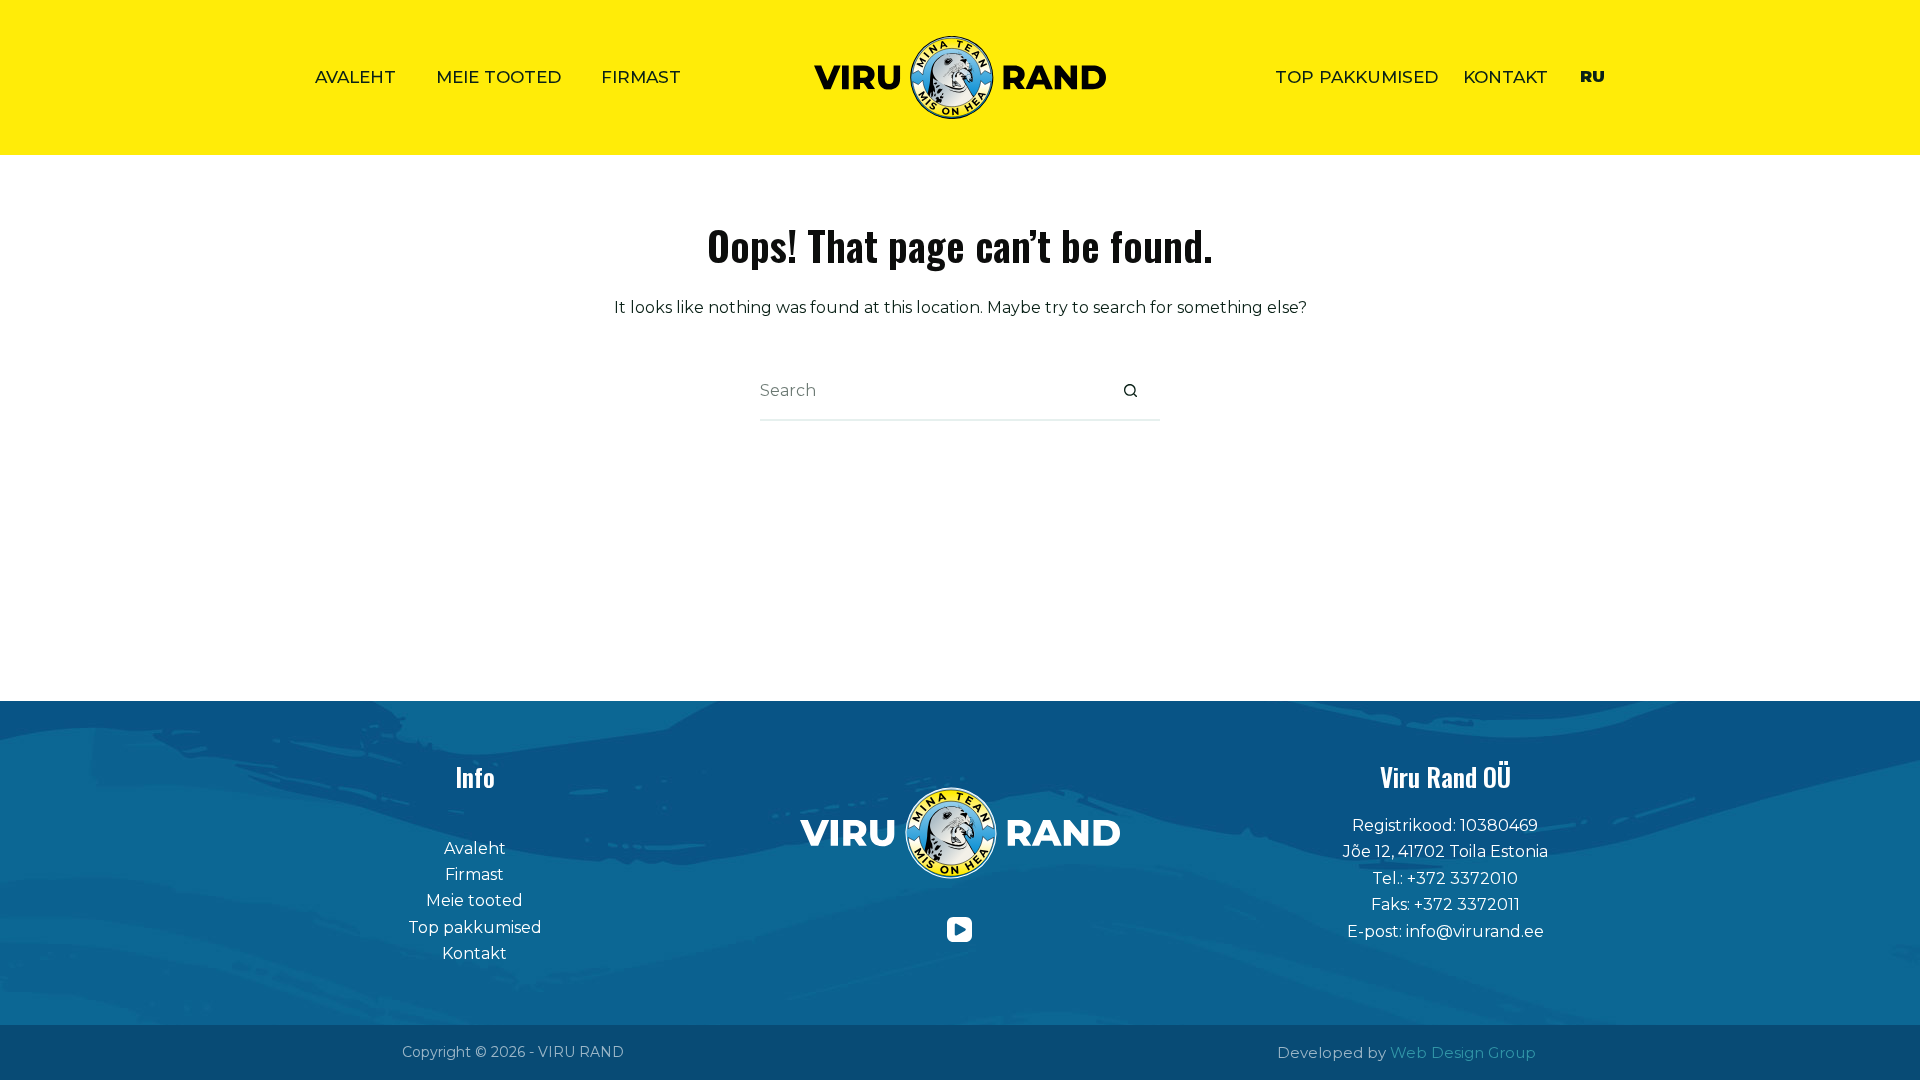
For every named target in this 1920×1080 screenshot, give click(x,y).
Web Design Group (1463, 1052)
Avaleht (355, 77)
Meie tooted (498, 77)
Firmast (641, 77)
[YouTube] (959, 929)
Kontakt (1505, 77)
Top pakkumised (1356, 77)
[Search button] (1130, 391)
